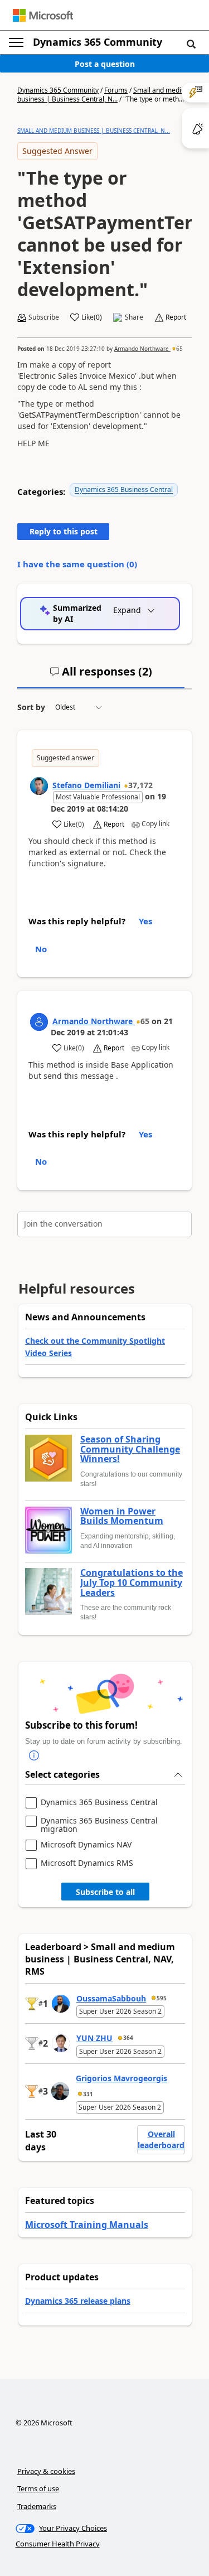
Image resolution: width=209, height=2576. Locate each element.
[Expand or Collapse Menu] (16, 42)
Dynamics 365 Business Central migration (99, 1825)
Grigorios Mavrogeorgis (121, 2078)
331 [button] (88, 2094)
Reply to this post (64, 531)
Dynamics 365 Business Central (124, 489)
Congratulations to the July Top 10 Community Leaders (132, 1583)
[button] (191, 44)
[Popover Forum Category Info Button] (34, 1755)
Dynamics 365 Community (98, 42)
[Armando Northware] (39, 1022)
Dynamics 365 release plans (78, 2301)
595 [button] (162, 1998)
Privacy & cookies (46, 2471)
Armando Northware (142, 349)
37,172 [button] (140, 785)
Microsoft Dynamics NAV (86, 1845)
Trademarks (37, 2506)
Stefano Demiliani (86, 785)
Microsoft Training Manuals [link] (87, 2225)
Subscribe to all (105, 1892)
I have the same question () (77, 564)
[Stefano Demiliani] (39, 786)
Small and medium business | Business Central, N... (104, 95)
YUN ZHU (94, 2038)
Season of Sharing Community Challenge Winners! (130, 1449)
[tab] (101, 676)
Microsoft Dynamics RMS (87, 1863)
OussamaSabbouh (111, 1998)
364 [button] (128, 2038)
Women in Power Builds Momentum (122, 1516)
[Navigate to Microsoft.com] (43, 15)
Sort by (31, 707)
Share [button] (134, 317)
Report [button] (176, 317)
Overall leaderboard (161, 2140)
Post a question (105, 64)
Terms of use (38, 2488)
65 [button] (179, 349)
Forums (116, 90)
